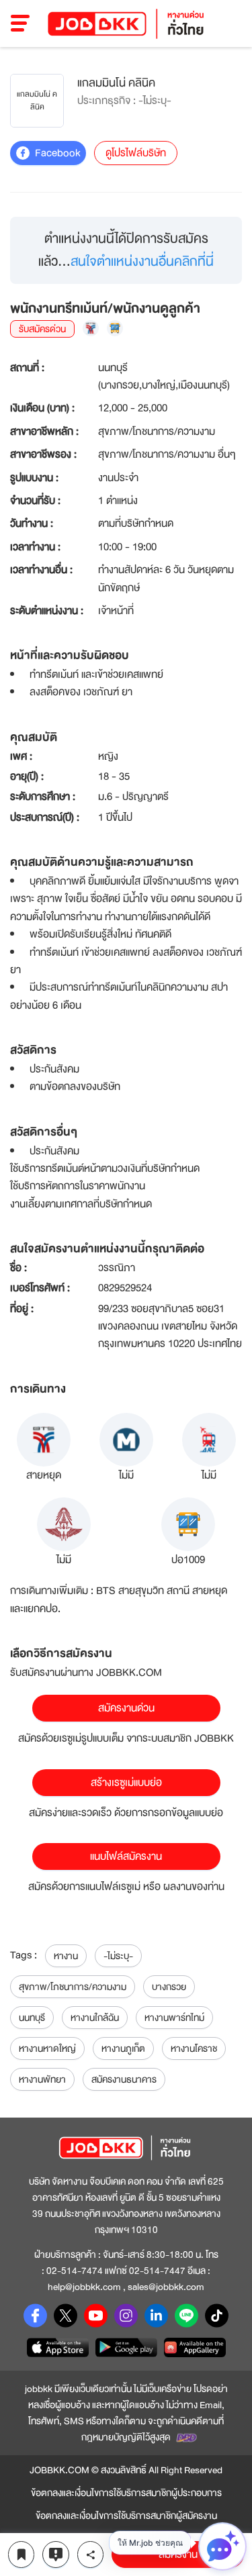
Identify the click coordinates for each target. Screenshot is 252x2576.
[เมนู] (20, 23)
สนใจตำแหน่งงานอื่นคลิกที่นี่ (142, 261)
